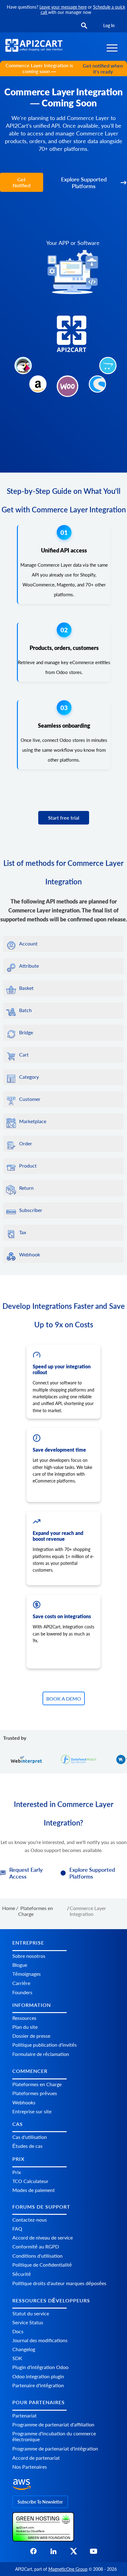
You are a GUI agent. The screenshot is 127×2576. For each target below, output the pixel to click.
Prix (17, 2172)
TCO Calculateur (30, 2181)
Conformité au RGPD (36, 2246)
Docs (18, 2331)
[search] (84, 26)
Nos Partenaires (30, 2467)
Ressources (24, 2018)
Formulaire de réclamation (41, 2054)
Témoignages (27, 1974)
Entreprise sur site (32, 2111)
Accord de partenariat (36, 2458)
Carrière (21, 1983)
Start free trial (64, 818)
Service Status (28, 2322)
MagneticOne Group (68, 2569)
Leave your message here (63, 7)
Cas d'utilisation (30, 2137)
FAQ (17, 2229)
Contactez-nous (30, 2220)
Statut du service (31, 2313)
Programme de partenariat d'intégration (55, 2448)
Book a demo (64, 1699)
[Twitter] (74, 2553)
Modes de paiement (34, 2190)
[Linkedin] (53, 2553)
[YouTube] (94, 2553)
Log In (109, 25)
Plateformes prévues (35, 2093)
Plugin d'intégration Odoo (40, 2367)
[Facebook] (33, 2553)
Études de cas (27, 2146)
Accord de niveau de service (43, 2237)
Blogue (20, 1965)
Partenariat (25, 2415)
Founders (22, 1992)
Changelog (24, 2349)
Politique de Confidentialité (42, 2265)
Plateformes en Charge (37, 2084)
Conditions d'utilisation (37, 2256)
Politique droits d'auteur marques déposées (59, 2283)
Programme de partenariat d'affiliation (53, 2424)
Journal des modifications (40, 2340)
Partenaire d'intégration (38, 2385)
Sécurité (22, 2274)
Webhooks (24, 2102)
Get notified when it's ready (103, 68)
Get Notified (22, 182)
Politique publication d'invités (45, 2045)
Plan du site (25, 2027)
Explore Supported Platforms (84, 183)
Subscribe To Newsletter (40, 2502)
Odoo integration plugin (38, 2376)
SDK (17, 2358)
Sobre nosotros (29, 1956)
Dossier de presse (31, 2036)
